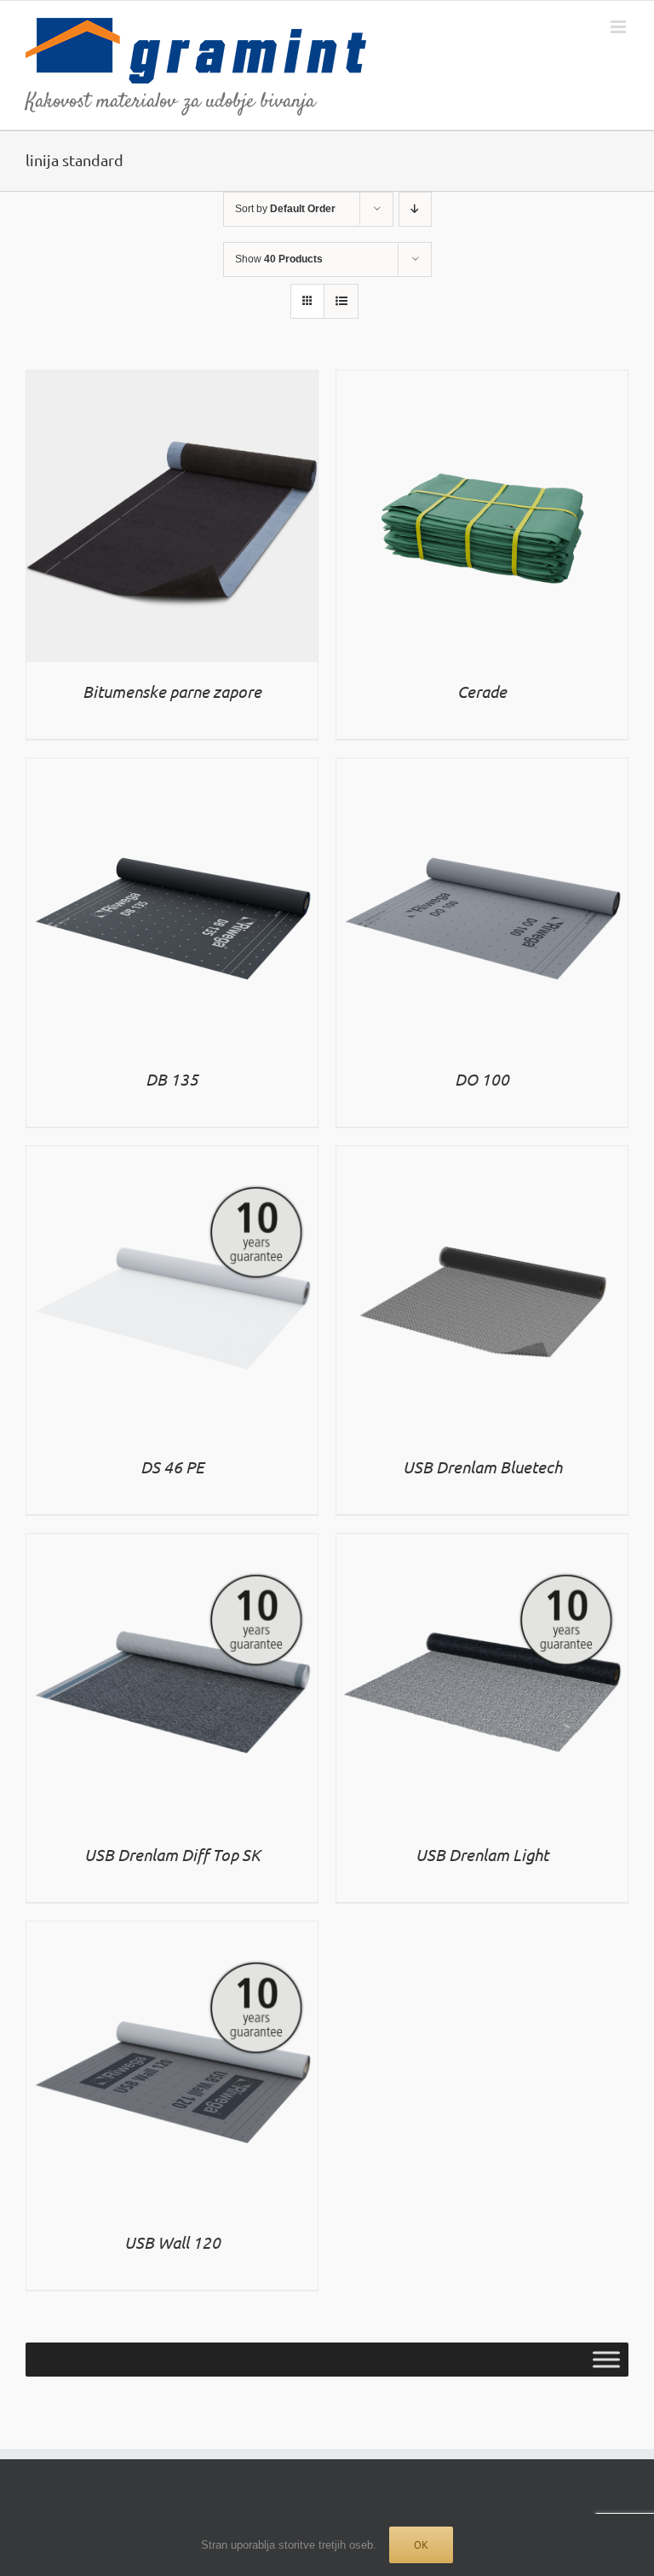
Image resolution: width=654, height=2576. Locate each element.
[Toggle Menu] (606, 2359)
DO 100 (482, 1079)
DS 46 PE (172, 1467)
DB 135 (172, 1079)
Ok (421, 2545)
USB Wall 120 (172, 2242)
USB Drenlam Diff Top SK (172, 1854)
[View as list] (341, 301)
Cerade (482, 691)
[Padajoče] (415, 209)
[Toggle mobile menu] (620, 27)
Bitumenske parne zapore (172, 691)
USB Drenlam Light (482, 1854)
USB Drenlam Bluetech (482, 1467)
